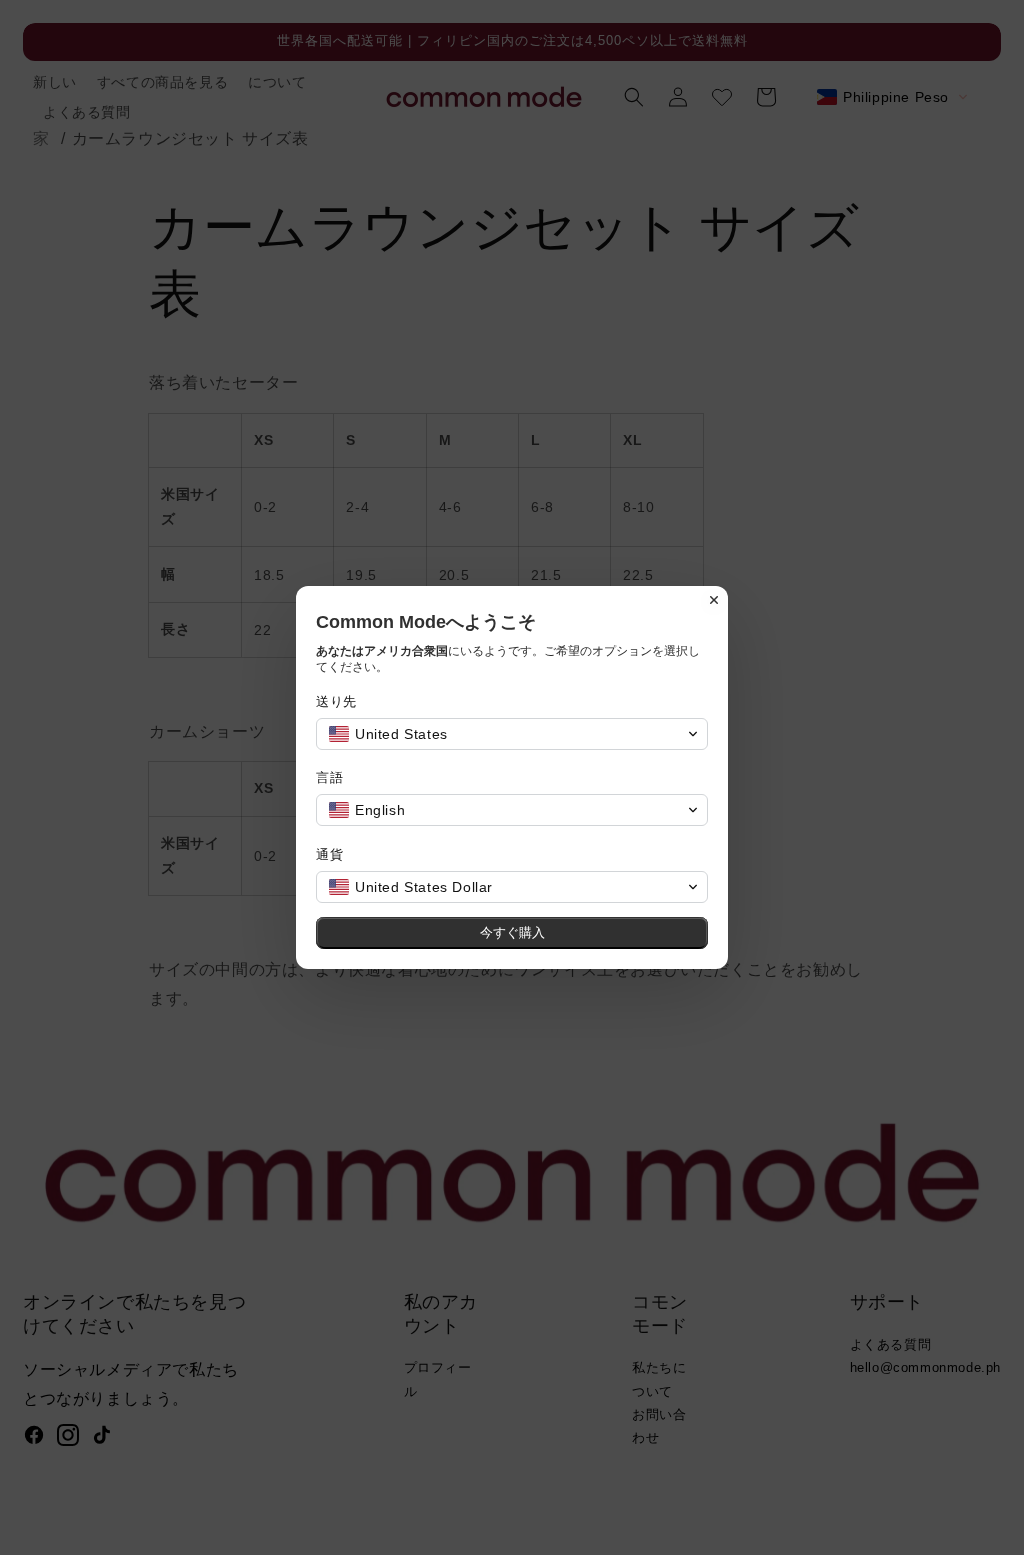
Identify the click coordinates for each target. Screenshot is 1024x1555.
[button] (512, 734)
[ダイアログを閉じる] (714, 600)
